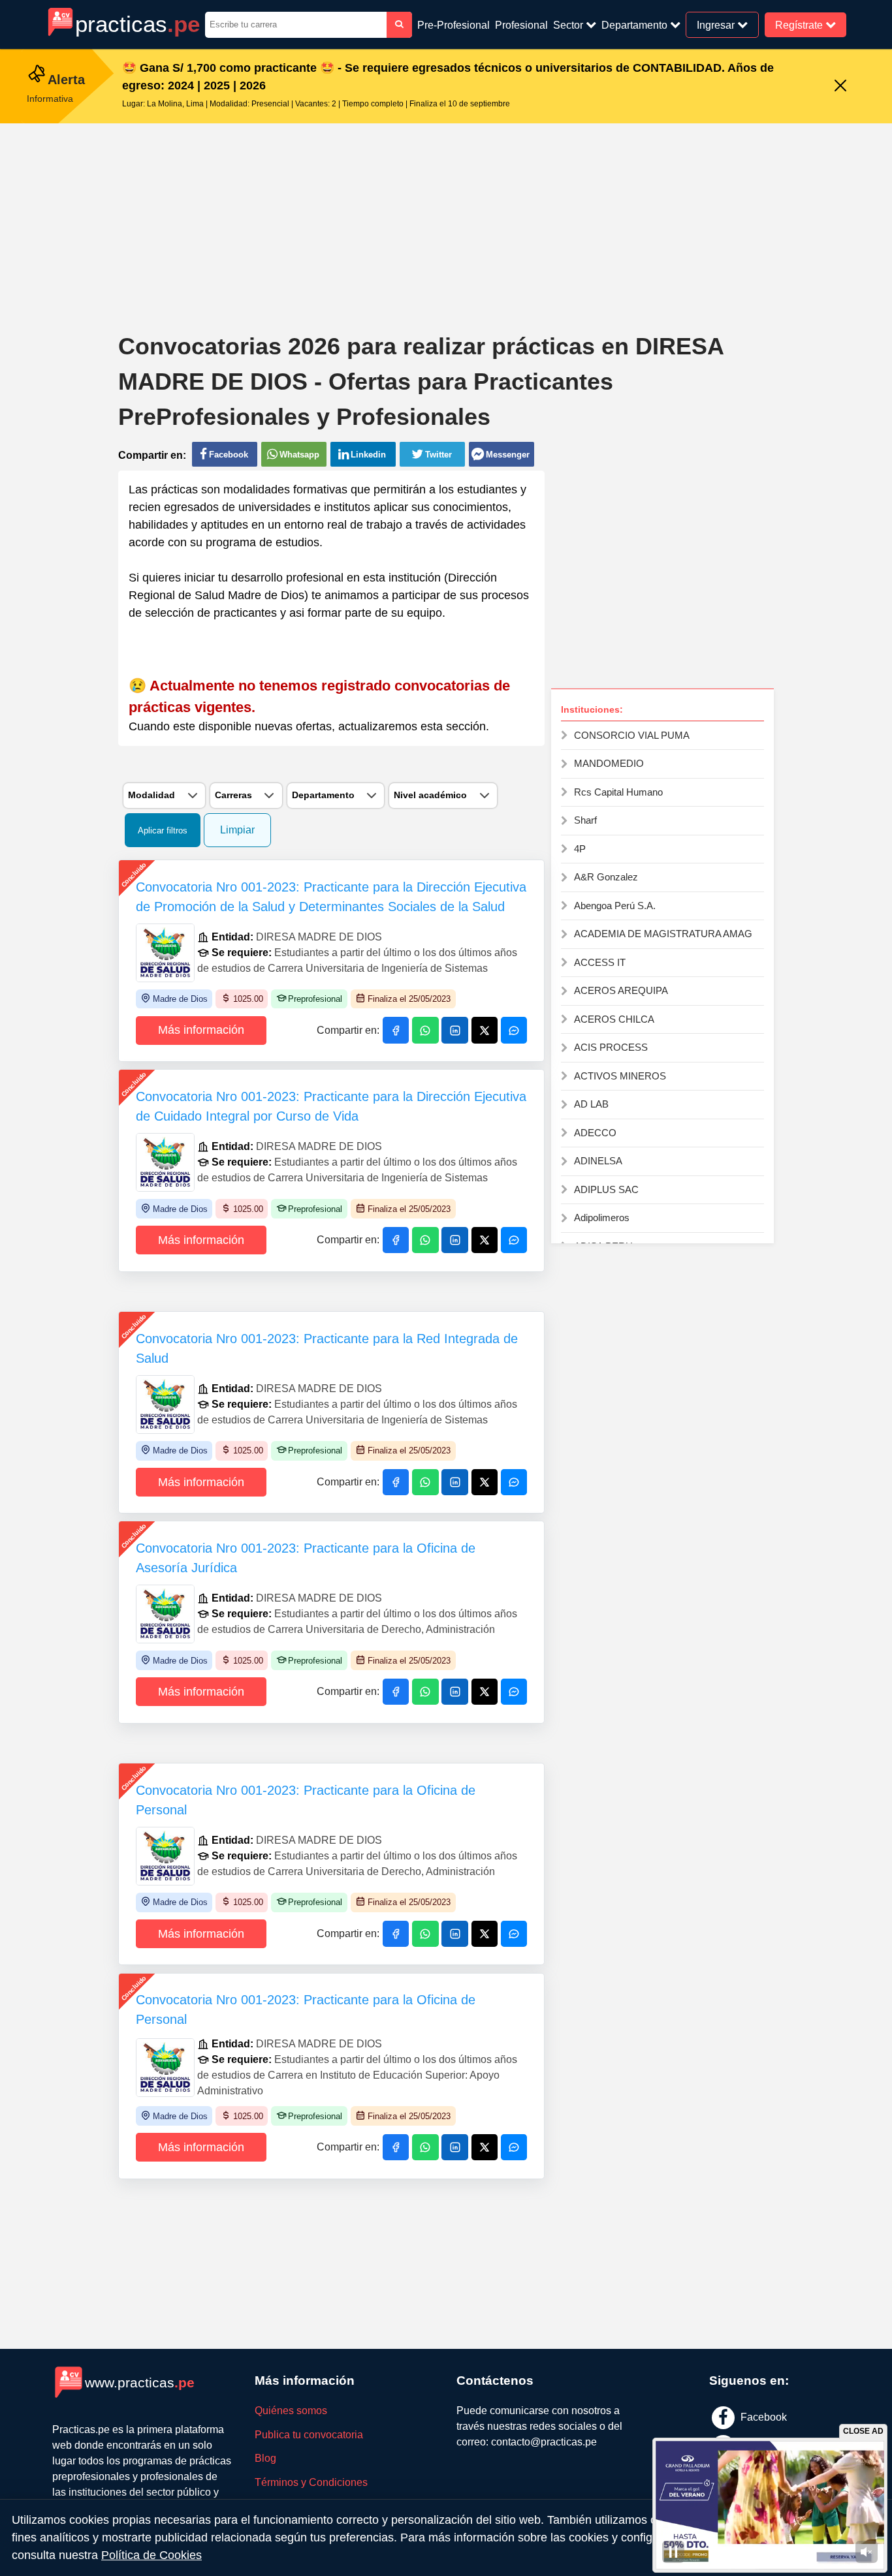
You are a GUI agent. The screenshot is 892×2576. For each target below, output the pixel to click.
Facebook (762, 2416)
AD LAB (591, 1104)
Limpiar (237, 830)
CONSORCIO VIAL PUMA (632, 735)
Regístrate (800, 24)
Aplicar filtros (163, 830)
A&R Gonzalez (606, 877)
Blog (265, 2458)
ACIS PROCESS (611, 1047)
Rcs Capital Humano (618, 792)
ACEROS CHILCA (614, 1019)
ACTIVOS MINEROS (620, 1076)
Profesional (521, 25)
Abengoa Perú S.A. (615, 906)
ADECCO (595, 1133)
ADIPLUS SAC (606, 1189)
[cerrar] (840, 86)
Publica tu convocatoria (309, 2435)
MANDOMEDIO (609, 763)
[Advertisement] (446, 218)
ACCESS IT (600, 962)
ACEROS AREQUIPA (621, 990)
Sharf (585, 820)
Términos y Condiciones (311, 2482)
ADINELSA (598, 1161)
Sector (569, 25)
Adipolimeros (602, 1218)
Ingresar (717, 24)
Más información (201, 1030)
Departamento (636, 25)
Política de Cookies (151, 2555)
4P (580, 849)
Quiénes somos (291, 2411)
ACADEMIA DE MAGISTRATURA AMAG (663, 934)
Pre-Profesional (454, 25)
